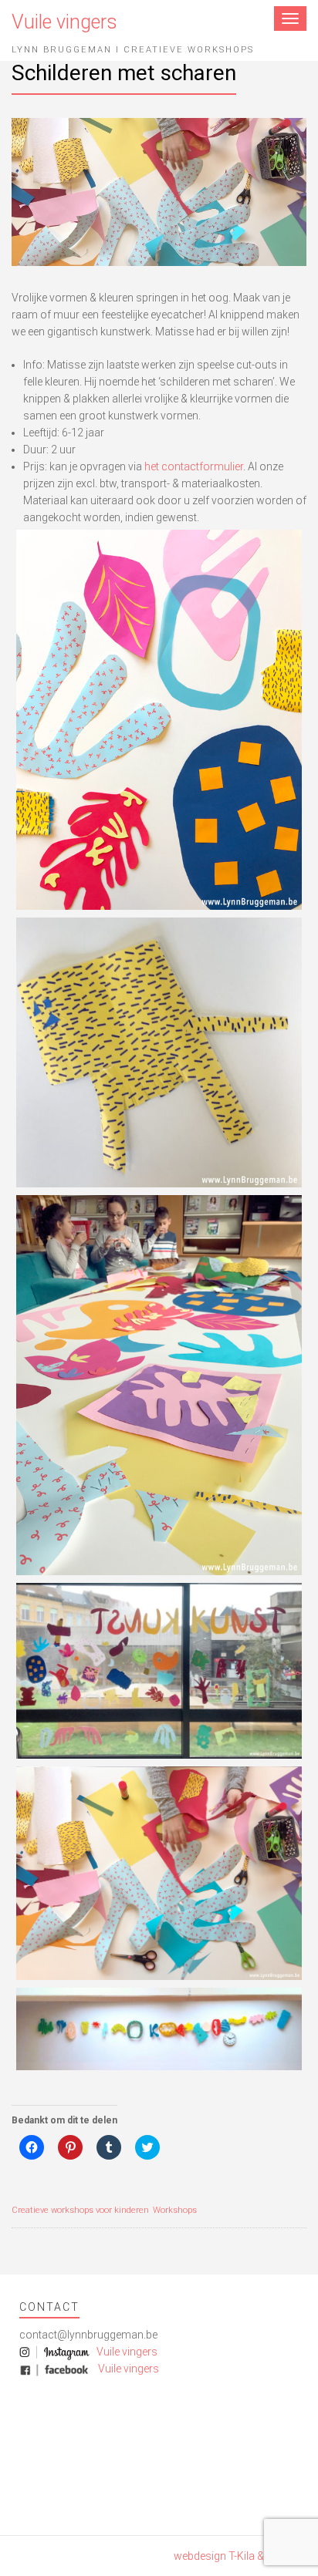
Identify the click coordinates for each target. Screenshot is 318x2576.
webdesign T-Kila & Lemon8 (240, 2556)
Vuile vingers (126, 2352)
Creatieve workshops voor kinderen (80, 2210)
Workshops (175, 2210)
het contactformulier (194, 466)
